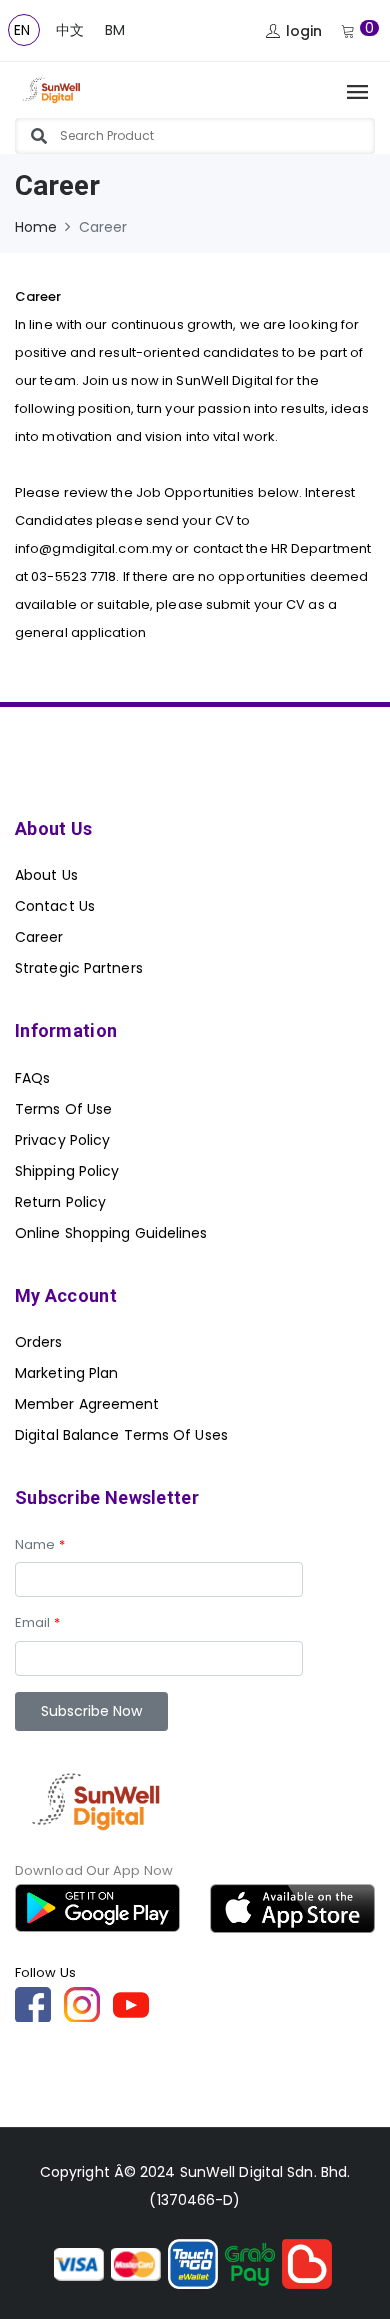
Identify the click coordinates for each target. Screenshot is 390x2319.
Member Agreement (87, 1404)
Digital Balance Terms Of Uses (121, 1435)
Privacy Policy (62, 1140)
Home (36, 227)
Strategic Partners (79, 968)
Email (37, 1622)
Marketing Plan (66, 1373)
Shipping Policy (67, 1171)
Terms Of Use (63, 1109)
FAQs (32, 1078)
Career (39, 937)
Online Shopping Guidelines (111, 1233)
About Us (46, 875)
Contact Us (55, 906)
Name (40, 1544)
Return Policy (60, 1202)
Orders (39, 1342)
